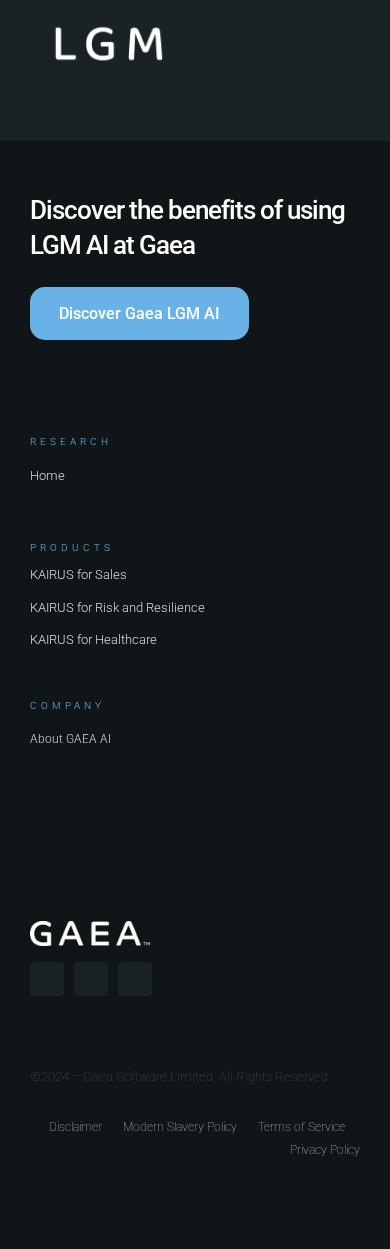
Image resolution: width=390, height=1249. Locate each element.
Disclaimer (75, 1127)
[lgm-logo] (109, 27)
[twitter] (47, 979)
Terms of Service (301, 1127)
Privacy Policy (325, 1150)
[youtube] (91, 979)
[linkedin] (135, 979)
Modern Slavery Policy (180, 1127)
